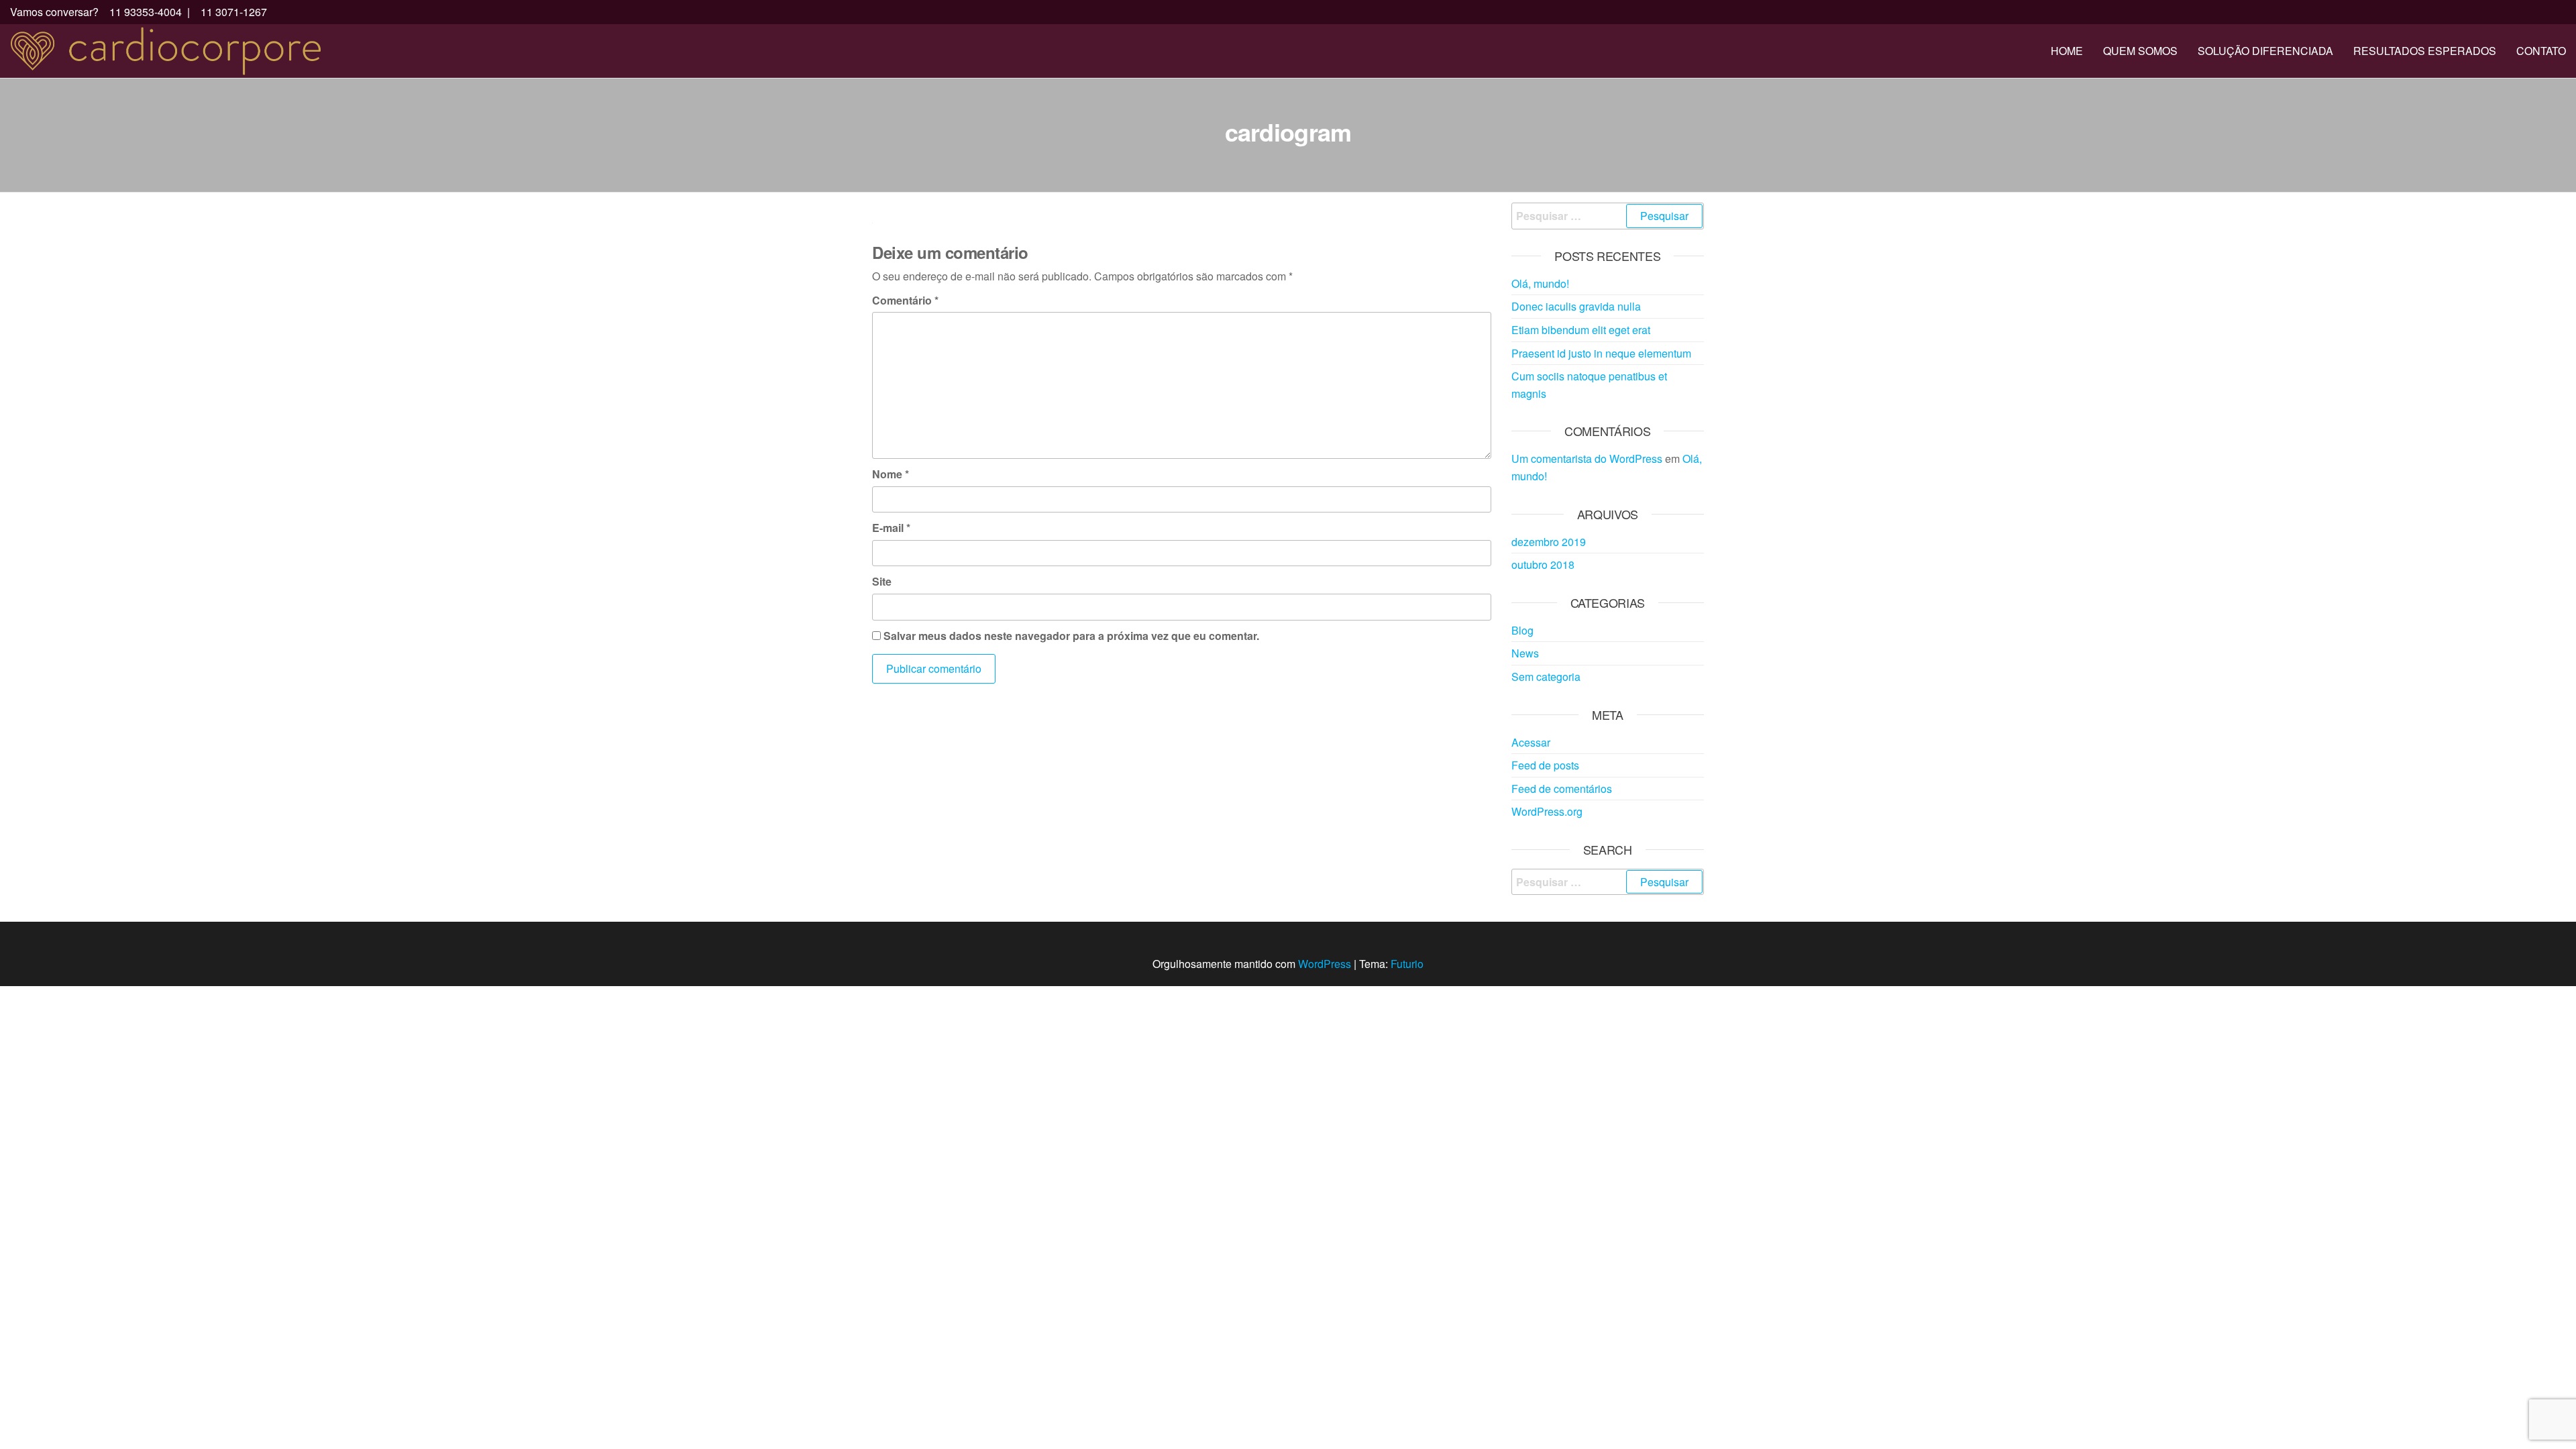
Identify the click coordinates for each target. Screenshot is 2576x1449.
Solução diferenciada (2265, 51)
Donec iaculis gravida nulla (1576, 306)
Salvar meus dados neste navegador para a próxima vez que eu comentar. (1071, 636)
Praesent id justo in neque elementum (1601, 353)
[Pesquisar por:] (1608, 216)
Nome (891, 474)
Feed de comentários (1562, 789)
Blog (1522, 630)
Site (882, 581)
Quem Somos (2140, 51)
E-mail (891, 528)
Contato (2541, 51)
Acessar (1531, 742)
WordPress (1325, 964)
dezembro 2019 (1549, 542)
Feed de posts (1545, 765)
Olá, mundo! (1540, 283)
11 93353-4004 (144, 12)
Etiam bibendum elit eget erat (1581, 330)
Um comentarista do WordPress (1587, 459)
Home (2067, 51)
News (1525, 653)
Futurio (1407, 964)
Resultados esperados (2425, 51)
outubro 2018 (1543, 565)
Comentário (905, 300)
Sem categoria (1546, 677)
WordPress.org (1547, 811)
